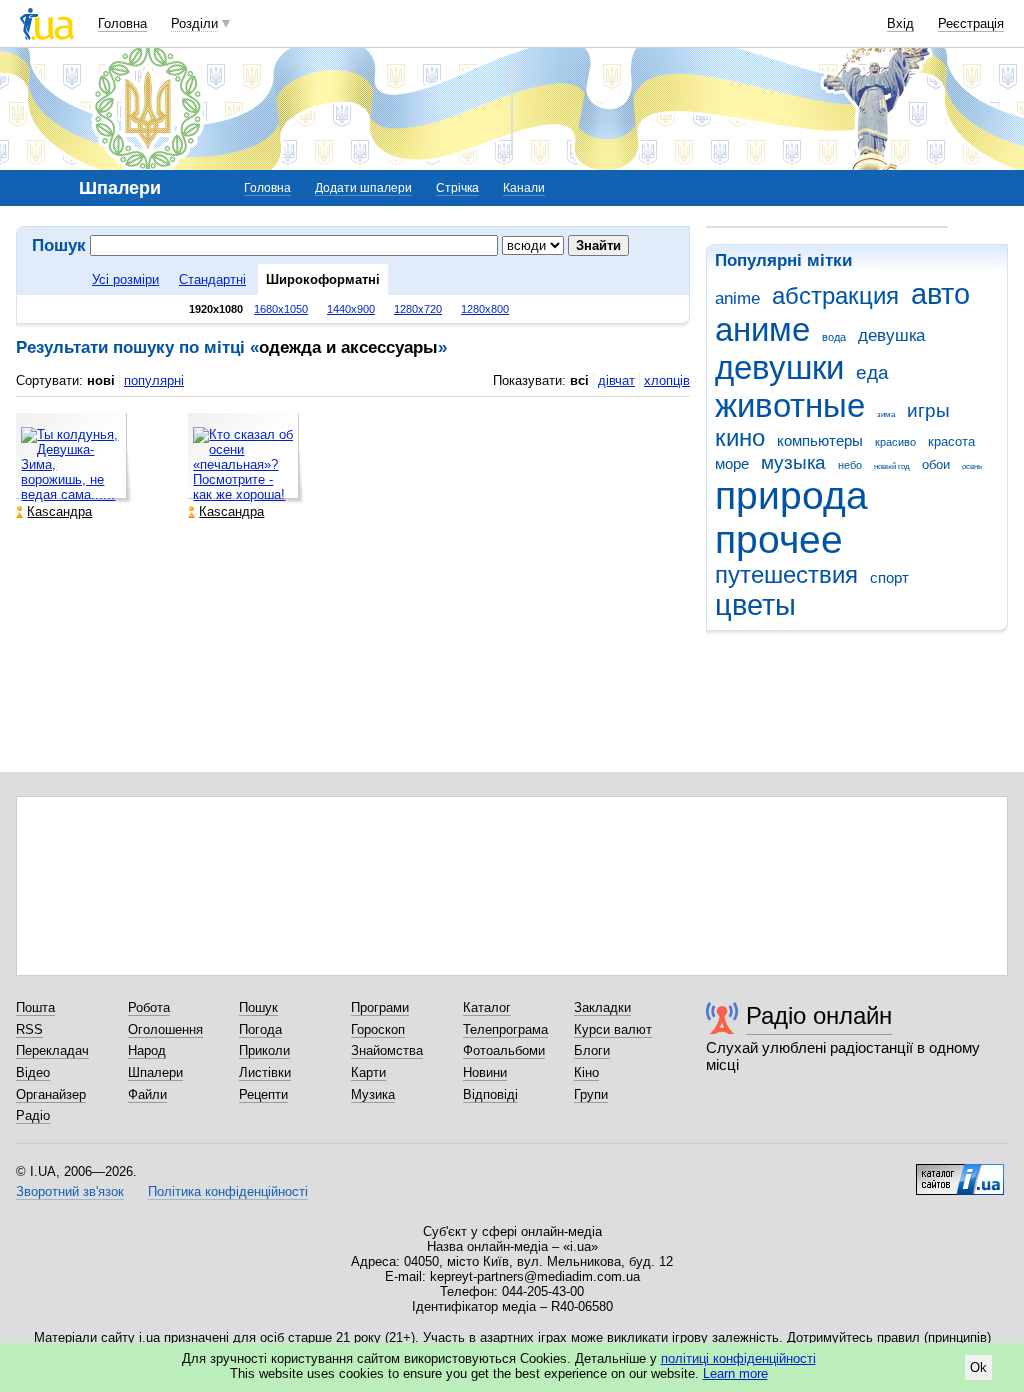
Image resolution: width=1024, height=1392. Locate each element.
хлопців (667, 380)
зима (886, 414)
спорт (889, 577)
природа (791, 495)
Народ (147, 1050)
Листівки (265, 1072)
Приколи (264, 1050)
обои (936, 464)
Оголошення (165, 1029)
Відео (33, 1072)
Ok (978, 1367)
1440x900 (351, 309)
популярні (154, 380)
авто (940, 294)
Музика (373, 1094)
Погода (260, 1029)
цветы (755, 605)
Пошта (35, 1007)
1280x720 (418, 309)
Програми (380, 1007)
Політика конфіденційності (228, 1191)
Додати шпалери (363, 188)
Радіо (33, 1115)
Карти (368, 1072)
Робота (149, 1007)
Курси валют (613, 1029)
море (732, 463)
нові (101, 380)
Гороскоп (378, 1029)
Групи (591, 1094)
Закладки (602, 1007)
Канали (524, 188)
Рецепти (263, 1094)
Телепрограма (505, 1029)
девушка (891, 335)
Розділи (194, 23)
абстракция (835, 296)
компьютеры (820, 440)
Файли (147, 1094)
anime (737, 298)
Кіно (586, 1072)
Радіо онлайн (819, 1015)
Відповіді (490, 1094)
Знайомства (387, 1050)
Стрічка (457, 188)
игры (928, 410)
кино (740, 438)
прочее (779, 539)
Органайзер (51, 1094)
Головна (122, 23)
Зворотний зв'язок (70, 1191)
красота (951, 441)
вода (834, 337)
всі (579, 380)
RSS (29, 1029)
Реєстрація (971, 23)
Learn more (735, 1373)
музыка (793, 462)
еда (872, 372)
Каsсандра (59, 511)
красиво (895, 442)
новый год (892, 466)
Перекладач (52, 1050)
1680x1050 (281, 309)
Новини (485, 1072)
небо (850, 465)
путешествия (786, 575)
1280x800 (485, 309)
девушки (779, 367)
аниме (762, 329)
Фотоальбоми (504, 1050)
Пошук (258, 1007)
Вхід (900, 23)
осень (972, 466)
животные (790, 405)
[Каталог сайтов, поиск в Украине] (960, 1172)
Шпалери (155, 1072)
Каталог (487, 1007)
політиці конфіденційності (738, 1358)
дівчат (616, 380)
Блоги (592, 1050)
